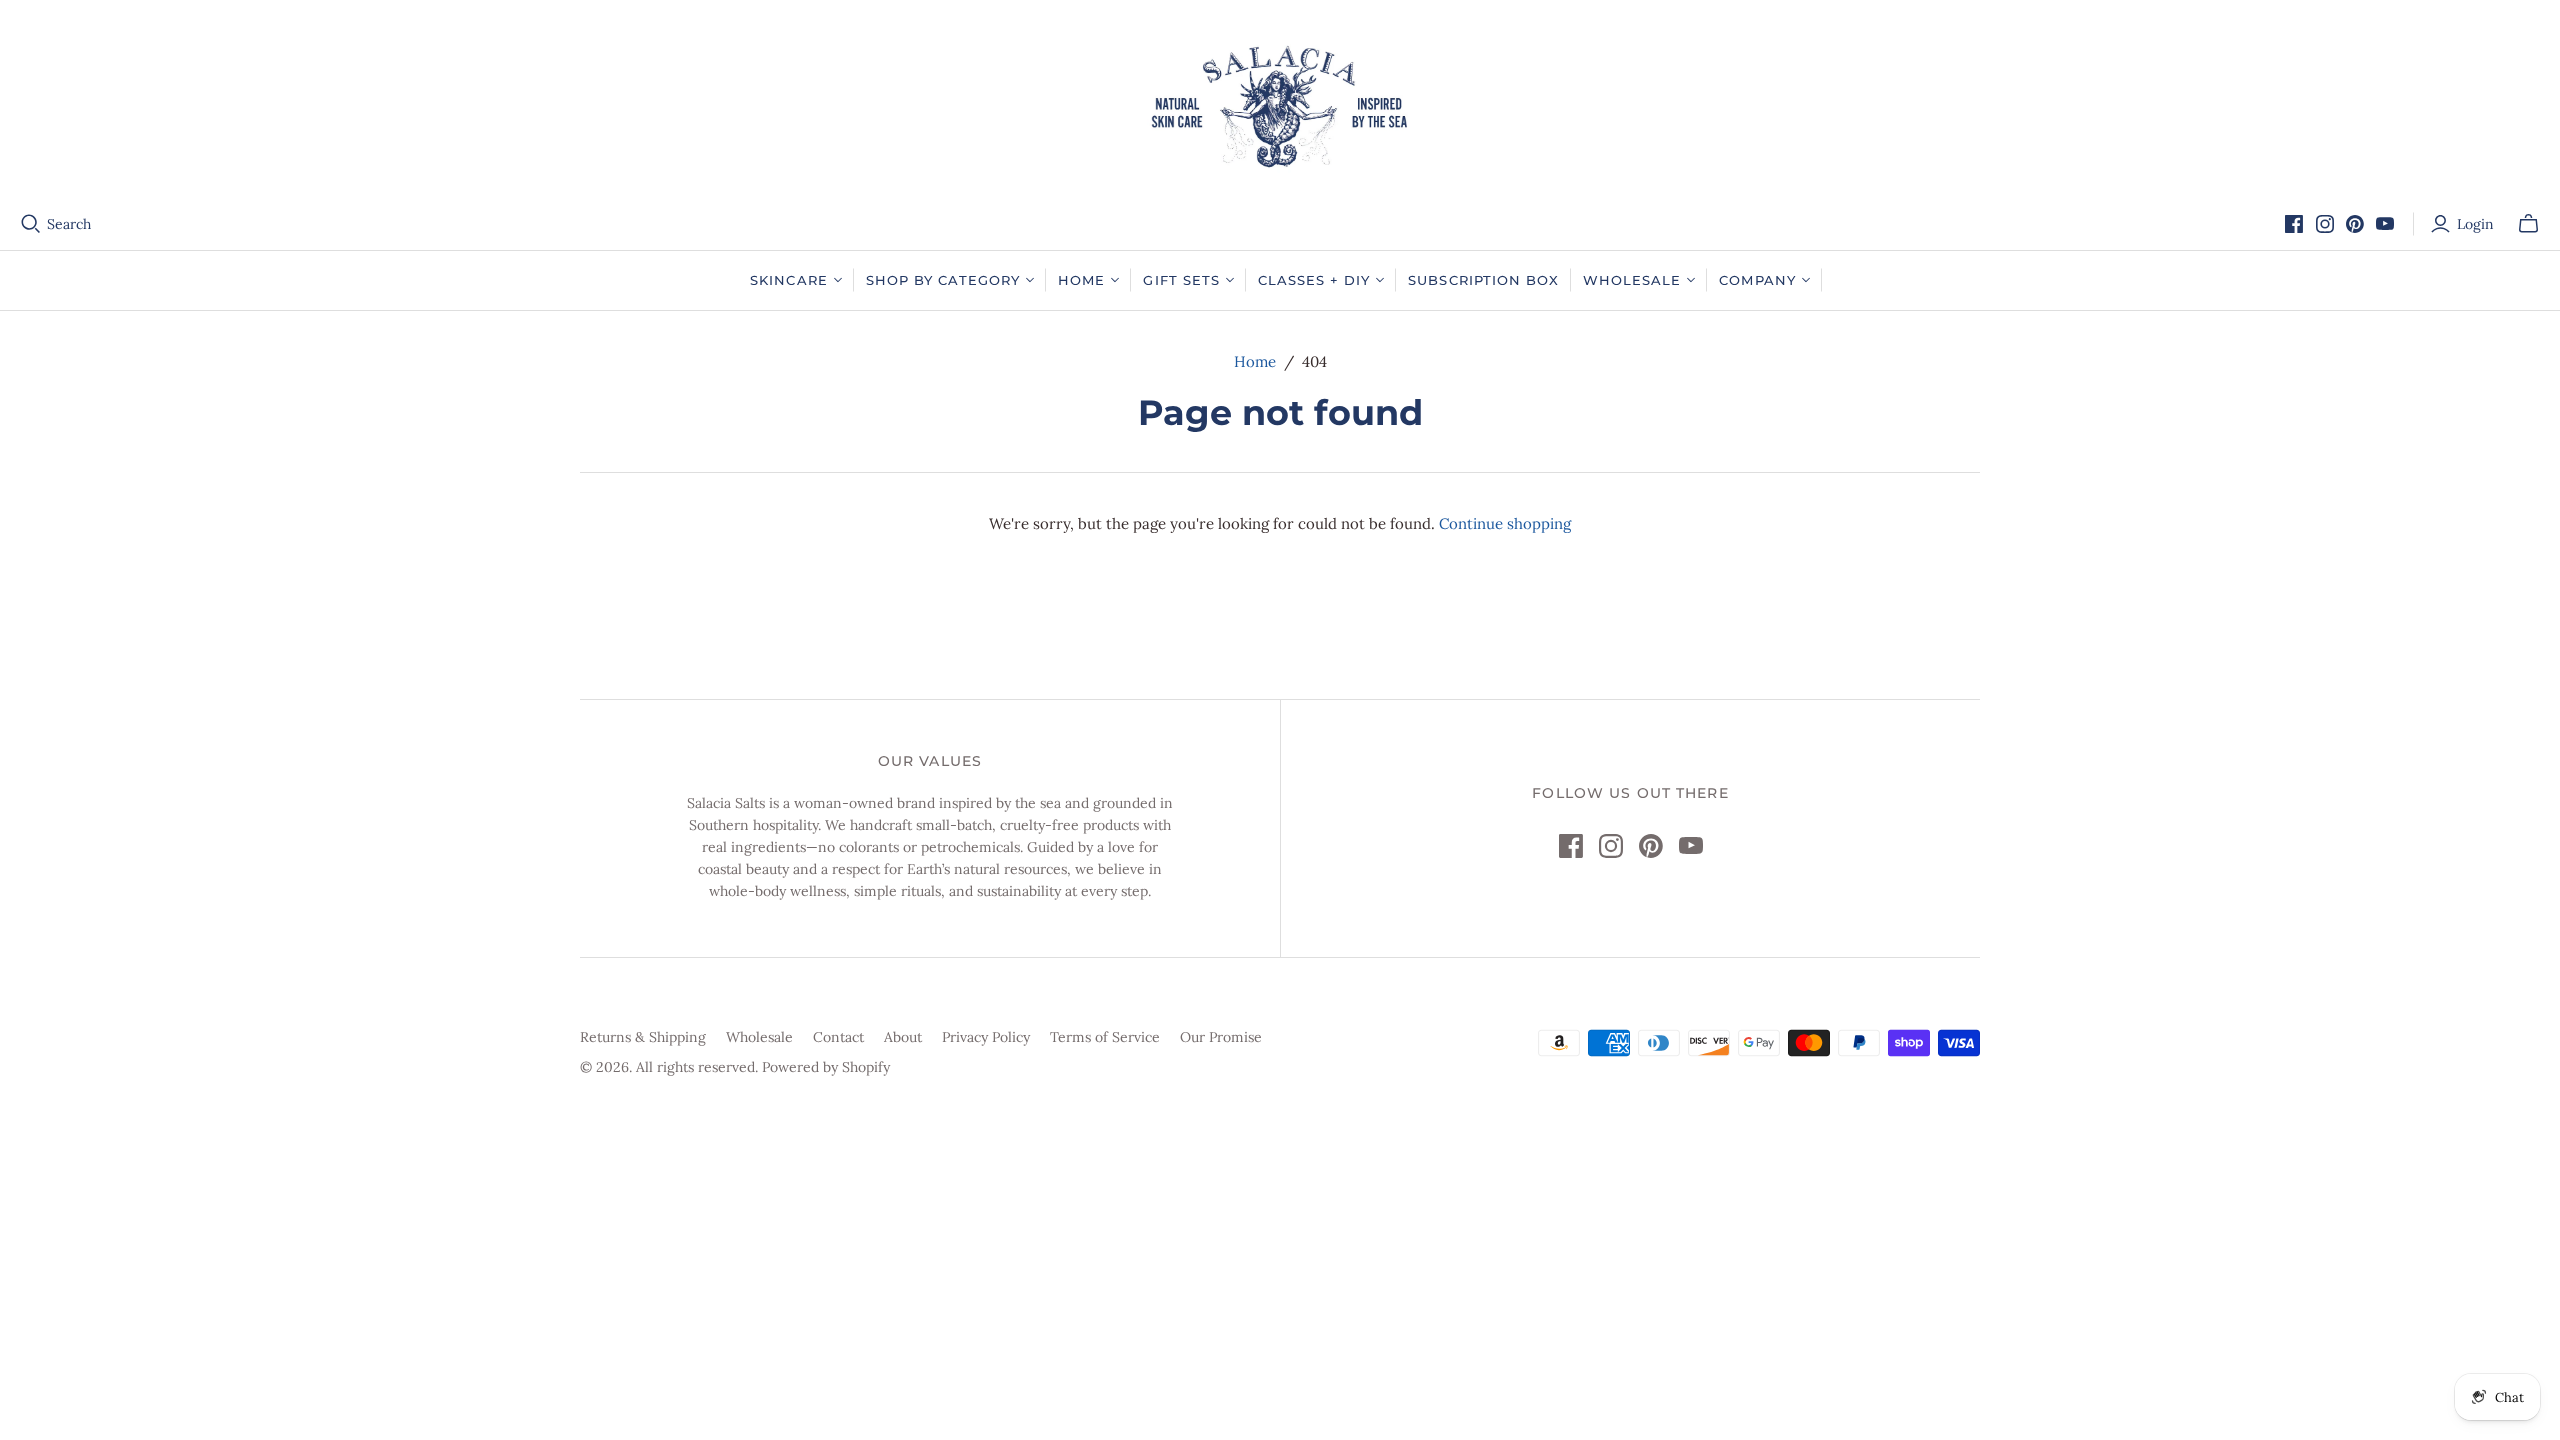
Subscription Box (1483, 280)
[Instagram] (2325, 224)
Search (69, 224)
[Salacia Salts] (1280, 106)
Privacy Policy (986, 1037)
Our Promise (1221, 1037)
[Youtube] (2385, 224)
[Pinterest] (2355, 224)
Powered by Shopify (826, 1067)
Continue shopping (1505, 523)
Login (2475, 224)
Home (1255, 361)
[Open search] (31, 224)
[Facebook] (2294, 224)
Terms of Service (1105, 1037)
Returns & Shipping (643, 1037)
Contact (838, 1037)
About (903, 1037)
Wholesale (759, 1037)
